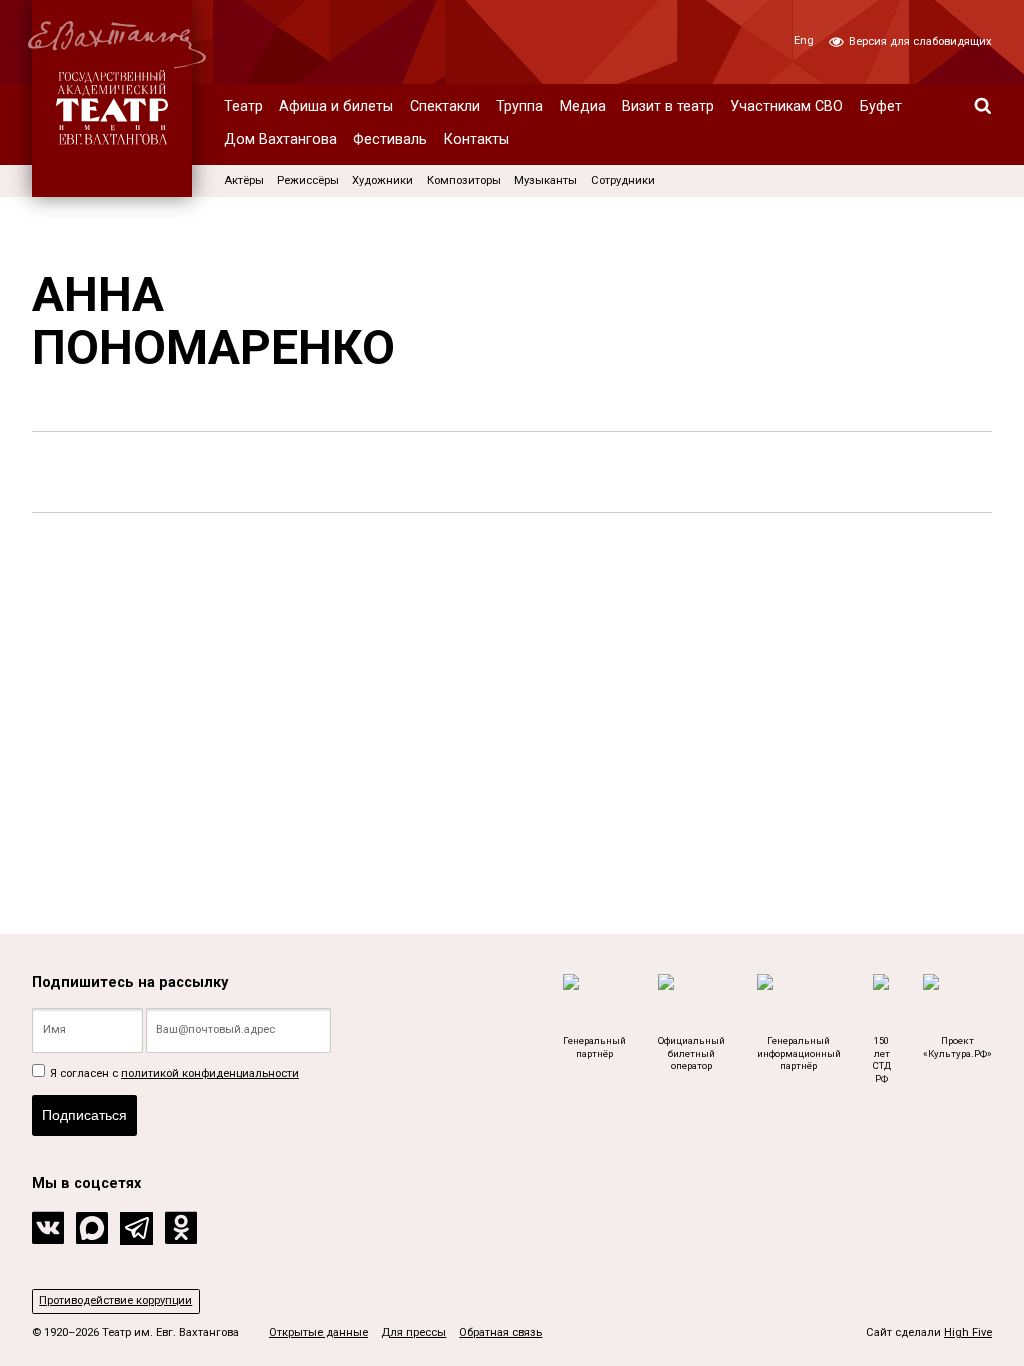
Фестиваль (390, 139)
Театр (243, 106)
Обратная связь (500, 1332)
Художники (382, 180)
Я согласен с (173, 1073)
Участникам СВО (786, 106)
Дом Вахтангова (280, 139)
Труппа (519, 106)
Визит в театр (668, 106)
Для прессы (413, 1332)
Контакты (476, 139)
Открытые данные (318, 1332)
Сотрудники (623, 180)
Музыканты (545, 180)
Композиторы (464, 180)
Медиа (583, 106)
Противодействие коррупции (115, 1300)
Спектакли (445, 106)
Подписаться (84, 1115)
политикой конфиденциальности (210, 1073)
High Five (968, 1332)
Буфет (881, 106)
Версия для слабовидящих (919, 41)
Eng (804, 40)
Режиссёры (308, 180)
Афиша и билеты (336, 106)
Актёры (244, 180)
